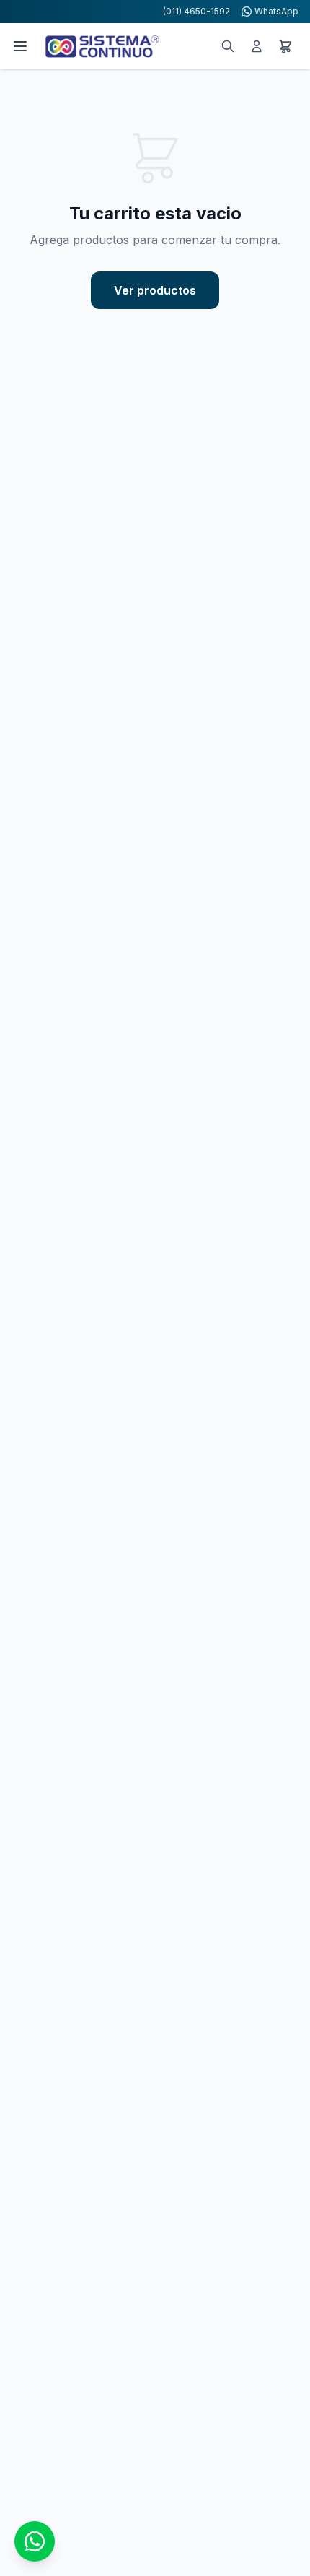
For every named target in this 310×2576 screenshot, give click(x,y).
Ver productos (155, 290)
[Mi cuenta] (257, 46)
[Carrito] (285, 46)
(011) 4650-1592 (196, 11)
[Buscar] (228, 46)
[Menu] (20, 46)
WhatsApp (276, 11)
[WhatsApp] (35, 2541)
